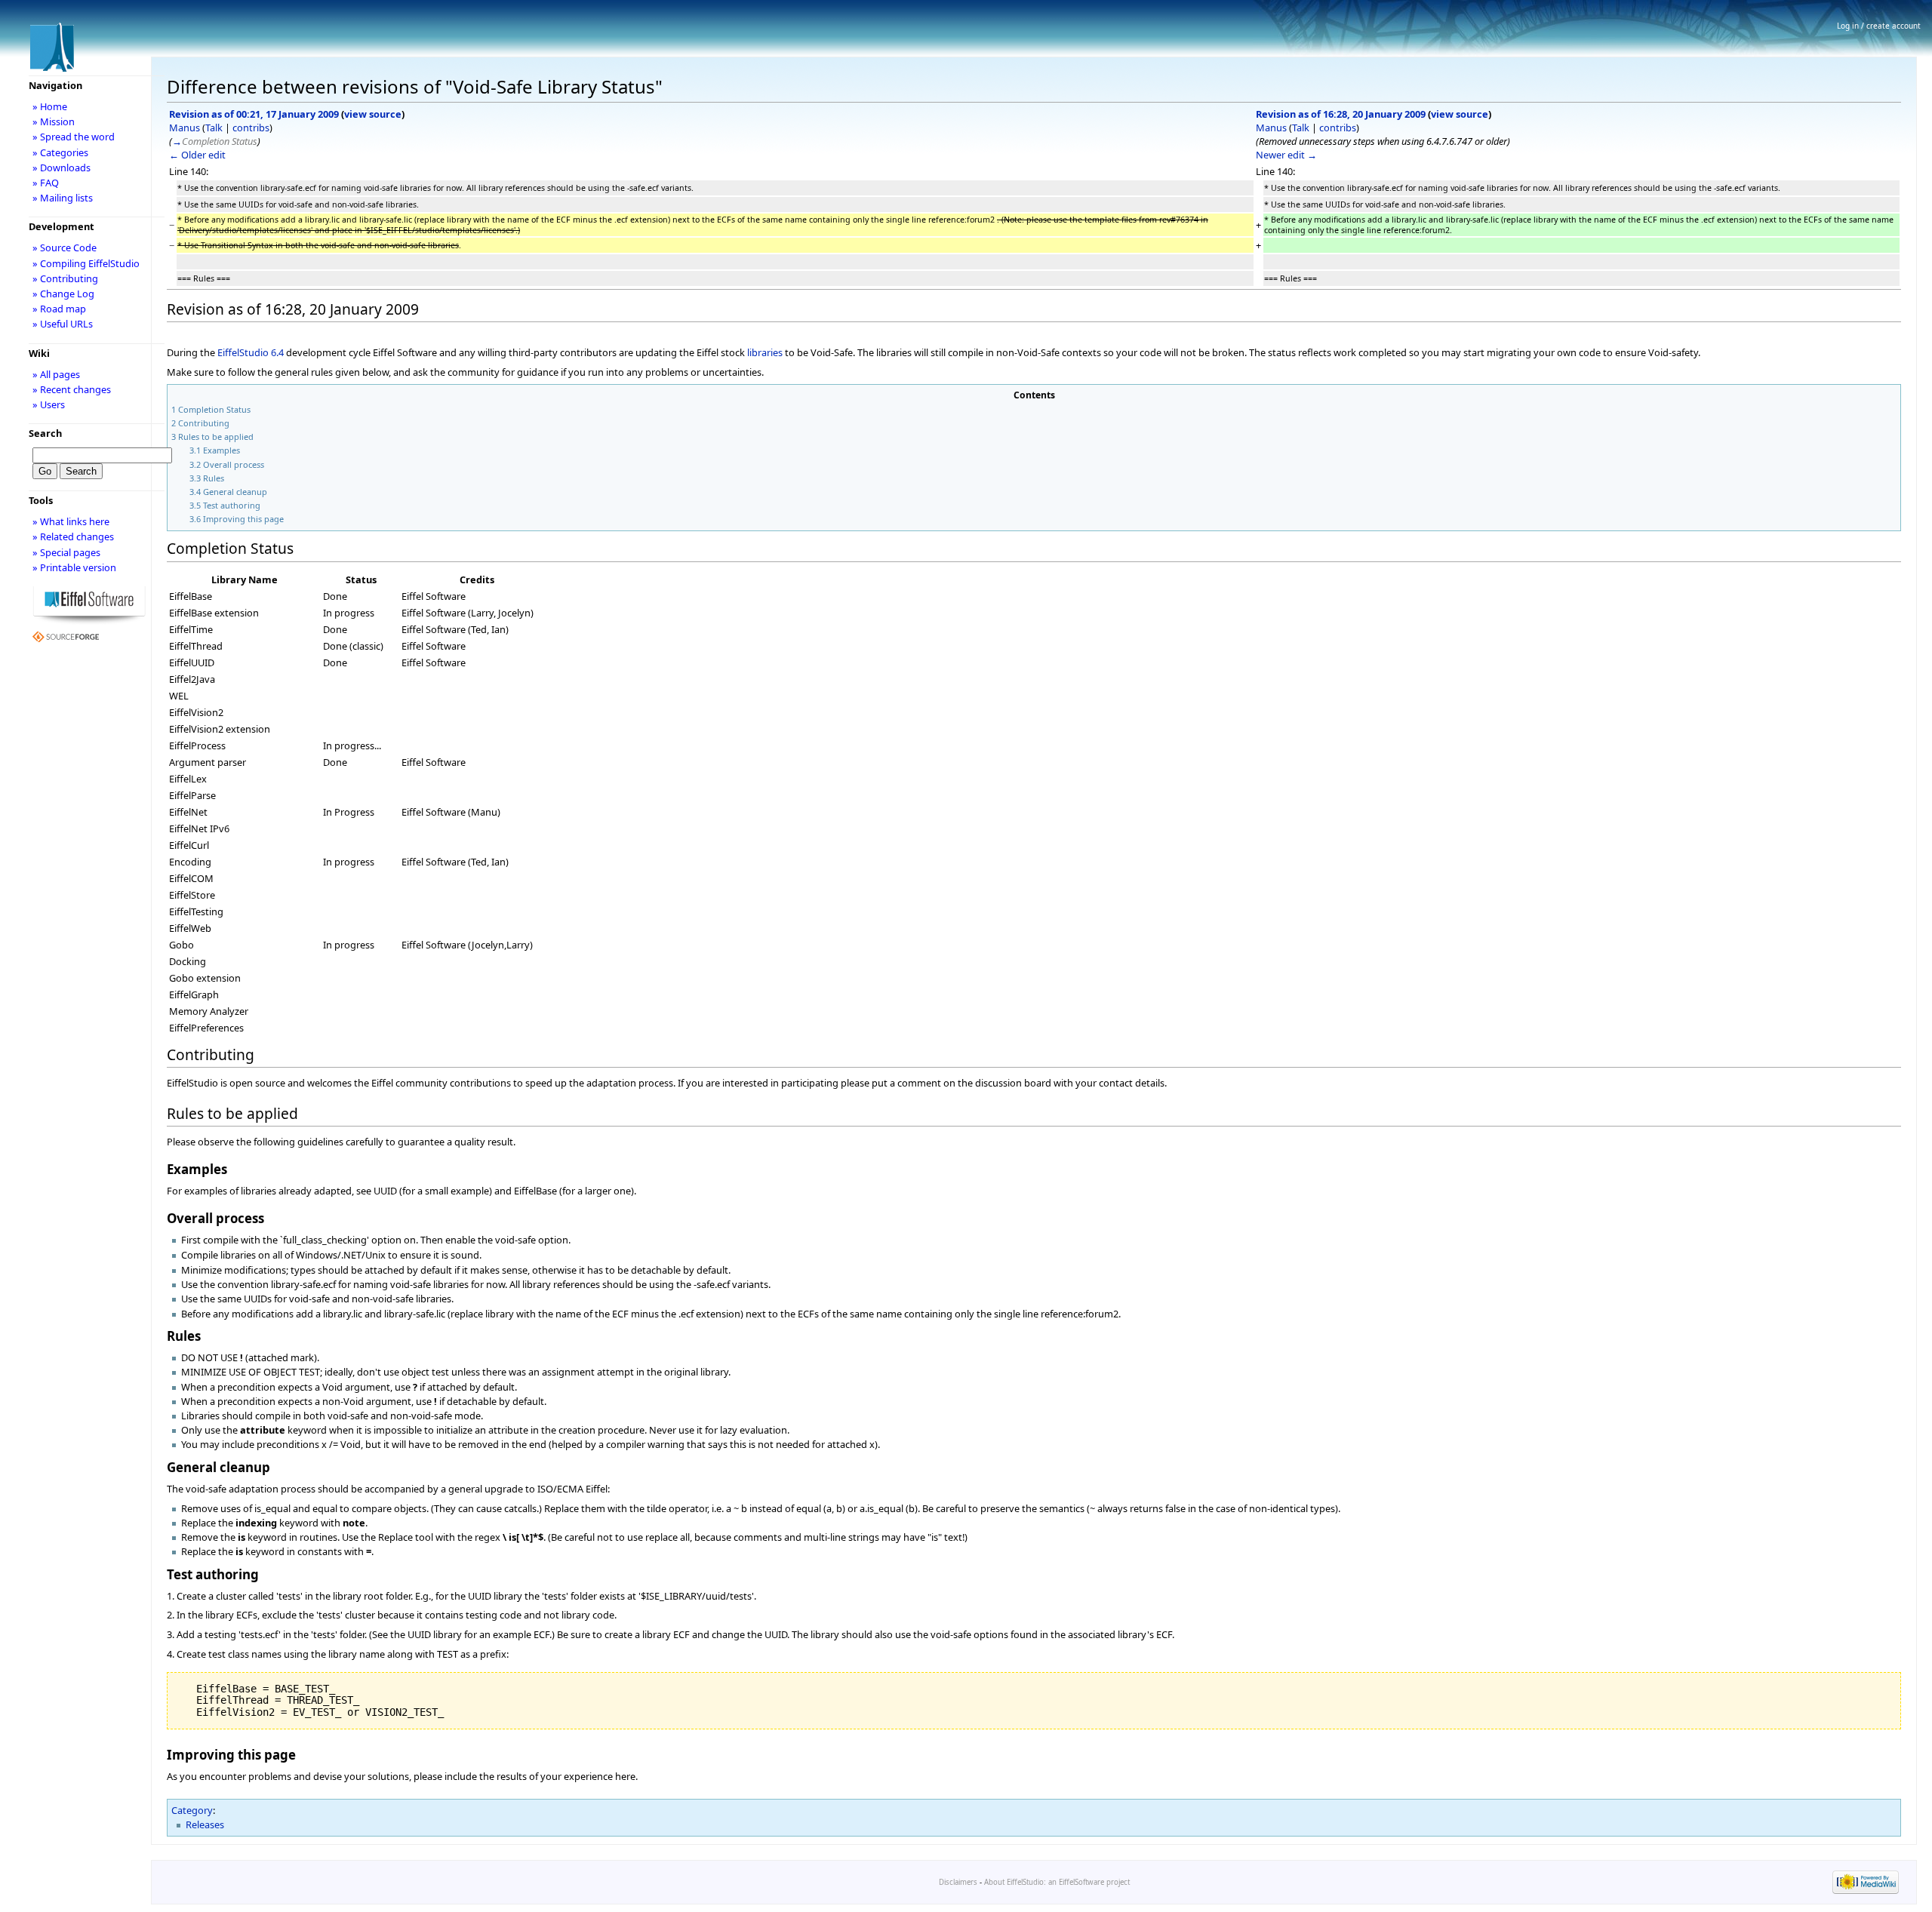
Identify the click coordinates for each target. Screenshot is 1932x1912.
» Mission (54, 121)
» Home (50, 106)
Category (192, 1810)
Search (45, 433)
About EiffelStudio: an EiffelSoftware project (1057, 1882)
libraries (765, 352)
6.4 (277, 352)
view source (373, 114)
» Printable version (74, 567)
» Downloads (62, 168)
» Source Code (65, 247)
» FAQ (46, 183)
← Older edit (197, 155)
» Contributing (65, 278)
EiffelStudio (243, 352)
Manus (185, 128)
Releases (205, 1824)
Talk (214, 128)
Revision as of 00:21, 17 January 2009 (254, 114)
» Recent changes (72, 389)
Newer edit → (1286, 155)
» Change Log (63, 294)
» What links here (71, 521)
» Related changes (73, 536)
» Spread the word (74, 137)
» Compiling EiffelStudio (86, 263)
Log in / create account (1879, 26)
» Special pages (66, 552)
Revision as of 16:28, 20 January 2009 (1341, 114)
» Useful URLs (63, 324)
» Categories (60, 152)
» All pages (56, 374)
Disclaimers (958, 1882)
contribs (251, 128)
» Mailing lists (63, 198)
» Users (49, 404)
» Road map (59, 309)
